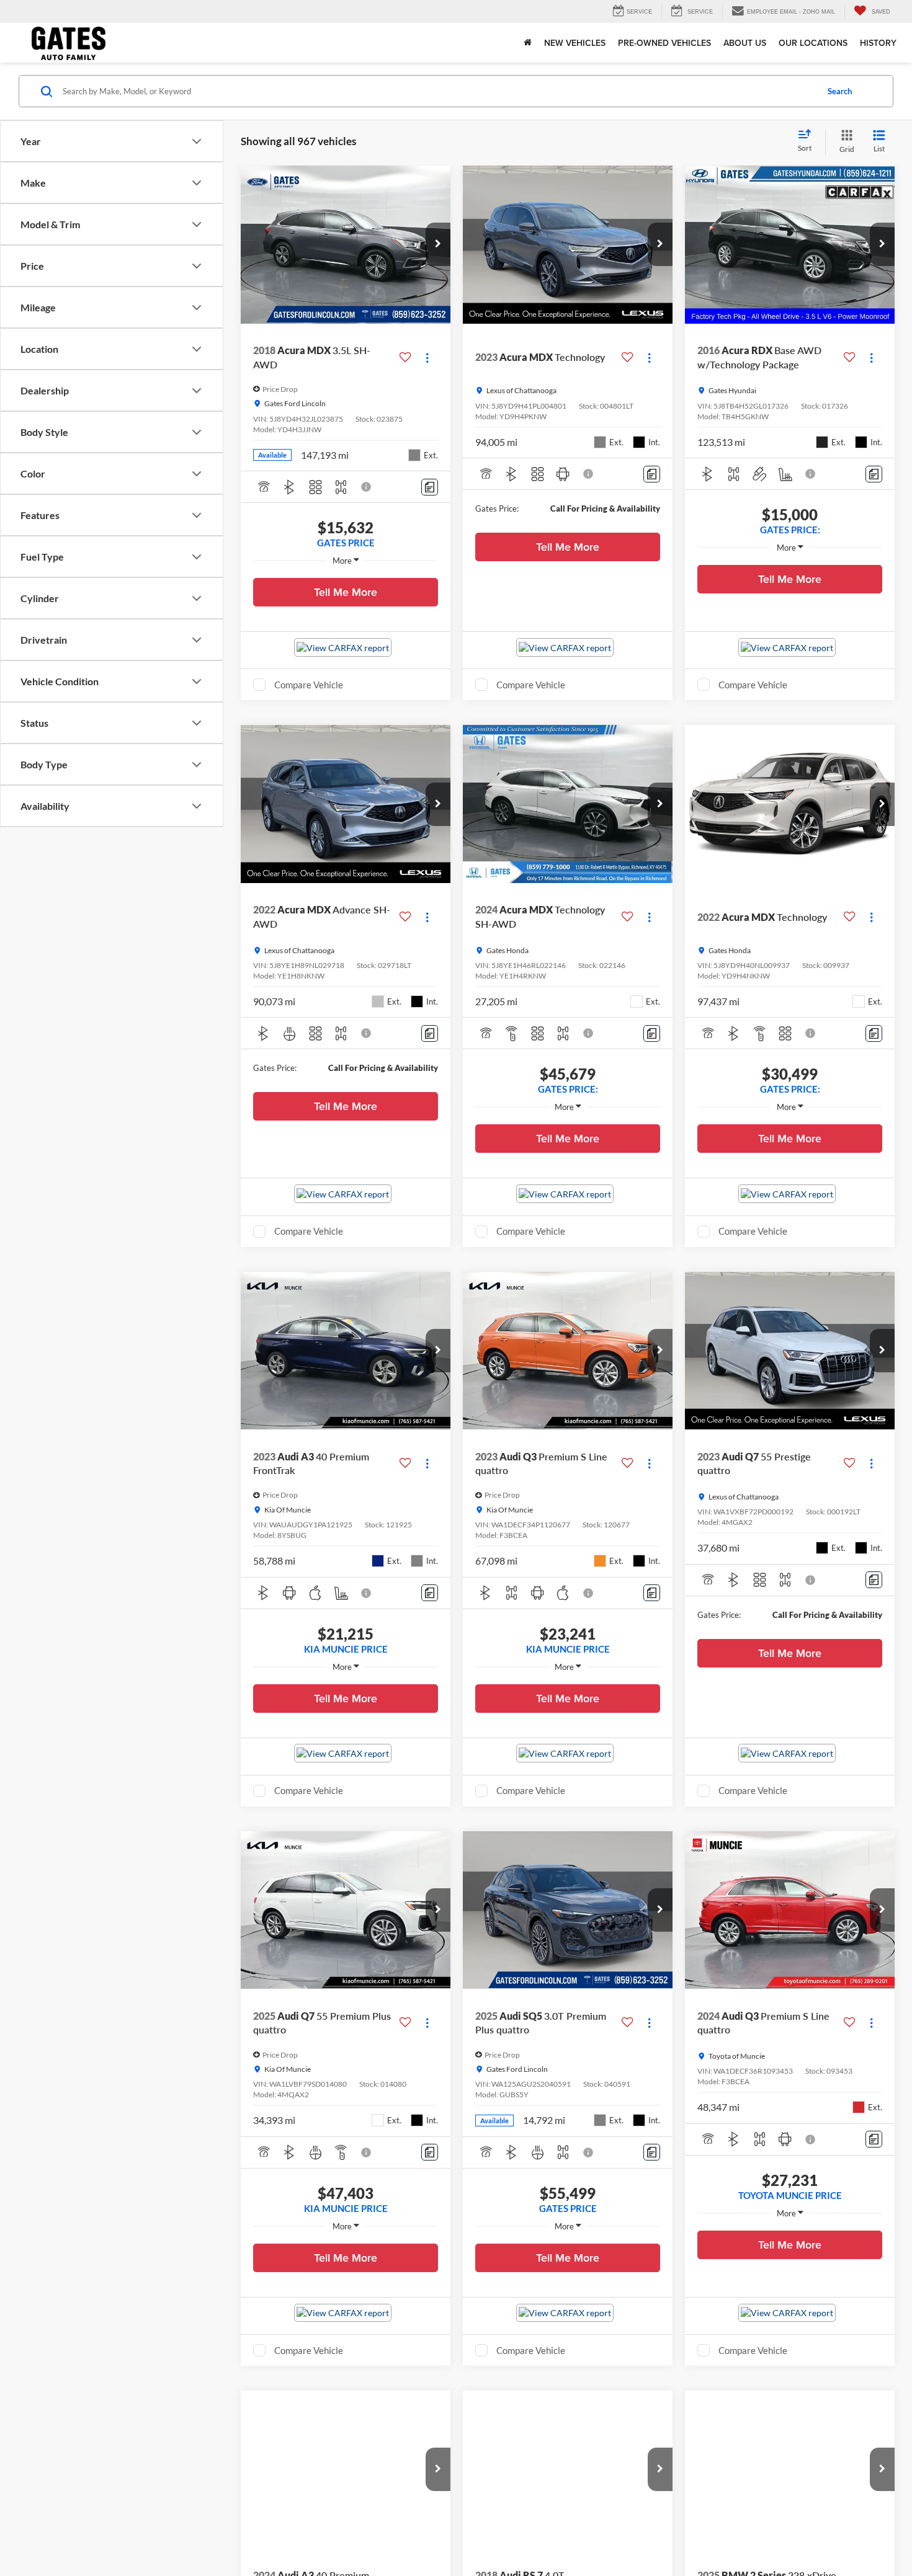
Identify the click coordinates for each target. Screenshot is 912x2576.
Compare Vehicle (309, 685)
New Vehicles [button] (575, 43)
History (878, 43)
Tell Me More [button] (346, 592)
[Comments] (430, 487)
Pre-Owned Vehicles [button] (664, 43)
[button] (438, 244)
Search (840, 91)
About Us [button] (745, 43)
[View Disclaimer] (367, 487)
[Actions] (427, 358)
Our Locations (813, 43)
